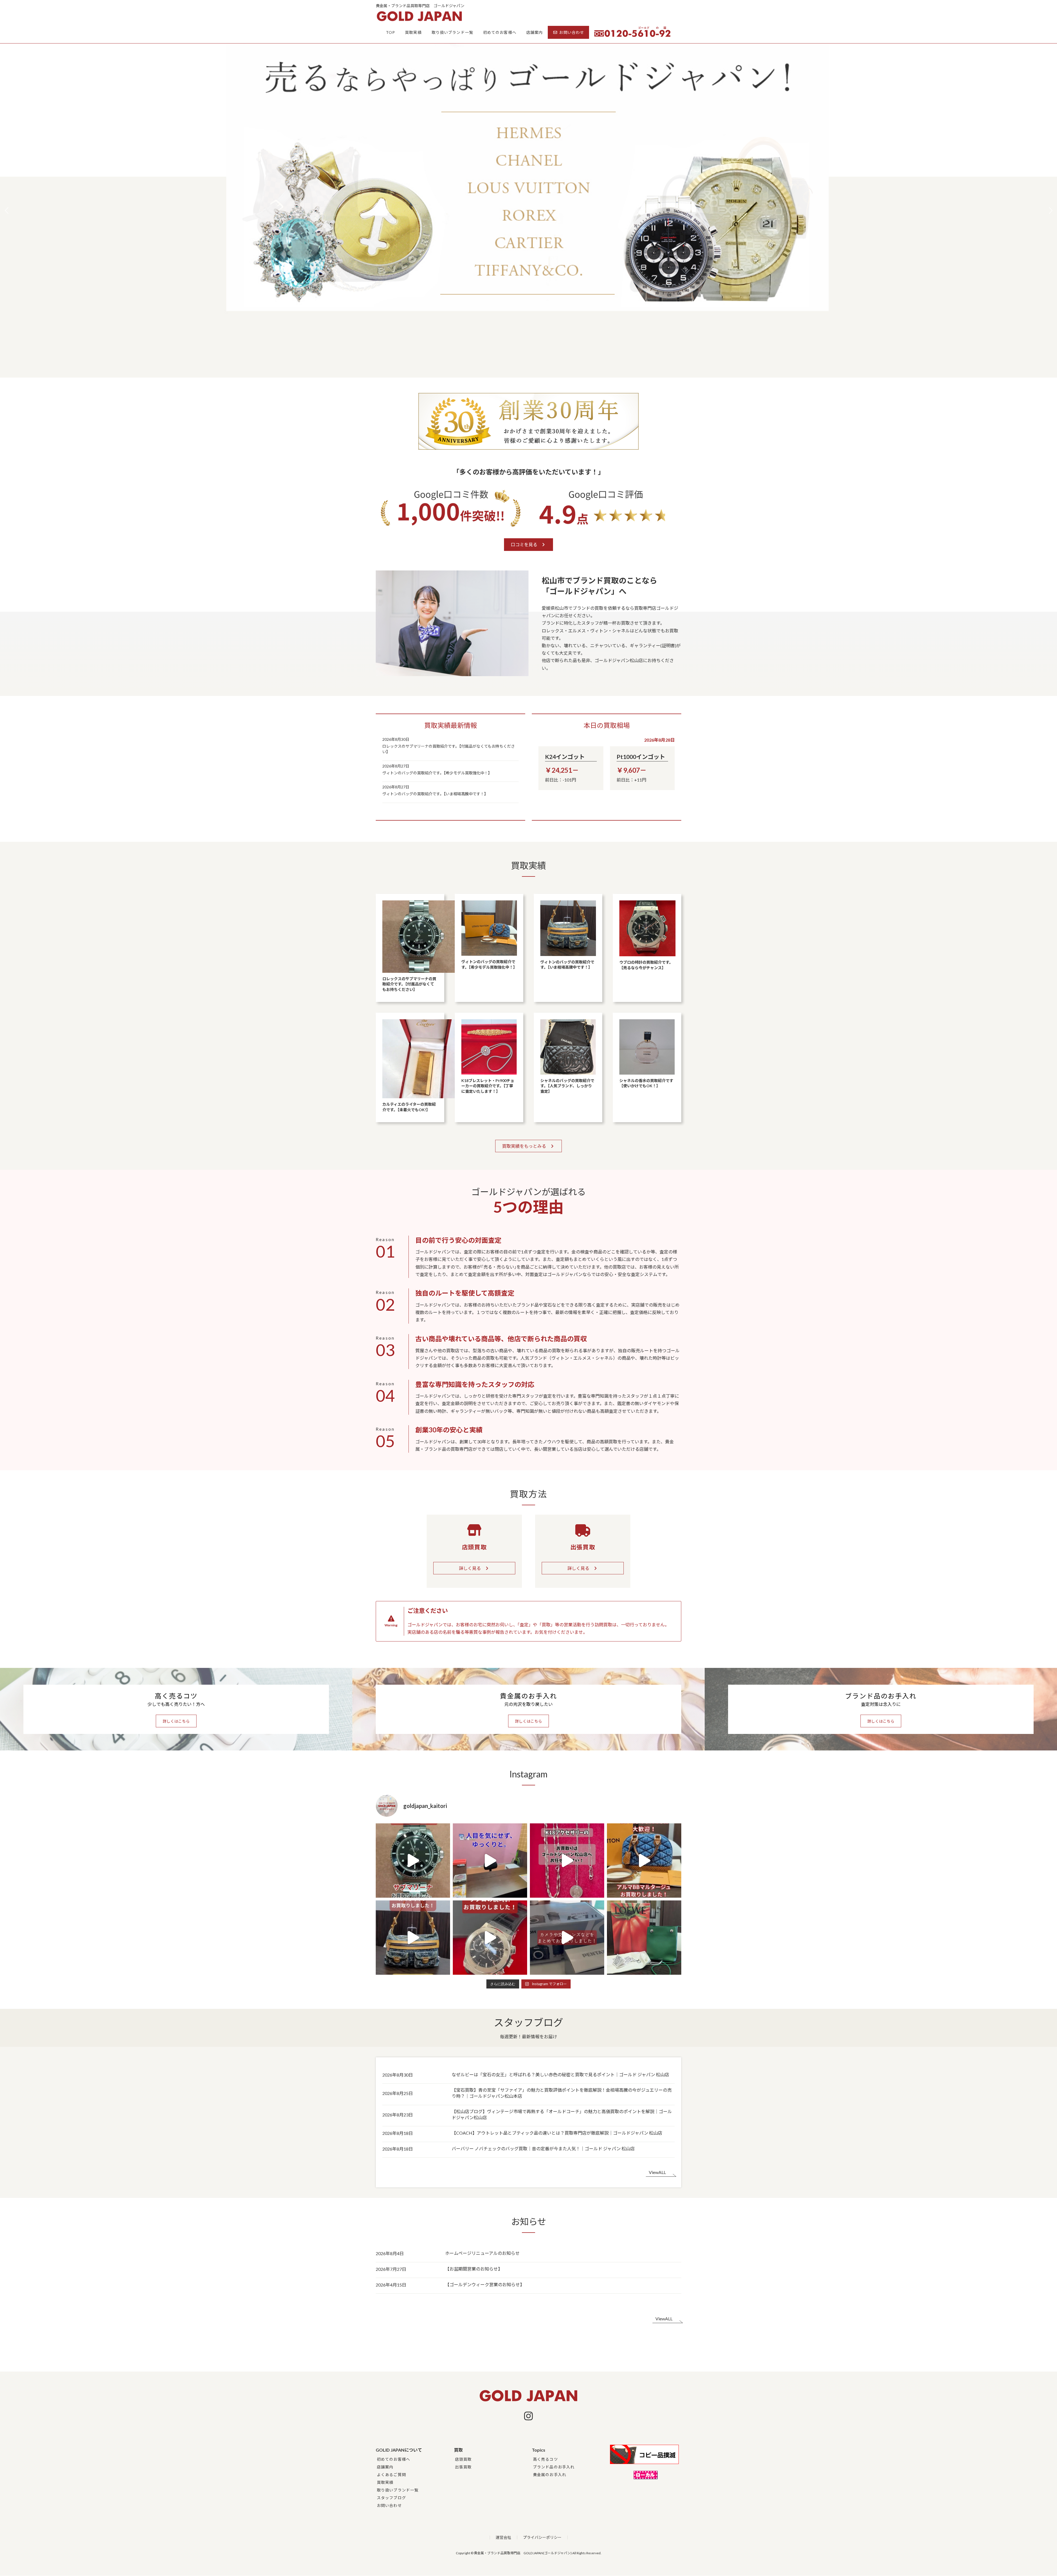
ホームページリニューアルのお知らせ (482, 2253)
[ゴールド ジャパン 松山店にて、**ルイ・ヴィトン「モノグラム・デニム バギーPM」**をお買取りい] (413, 1938)
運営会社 (503, 2537)
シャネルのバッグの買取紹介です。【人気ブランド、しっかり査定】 (567, 1086)
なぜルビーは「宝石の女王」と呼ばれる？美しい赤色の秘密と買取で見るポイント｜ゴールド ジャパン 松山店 (560, 2074)
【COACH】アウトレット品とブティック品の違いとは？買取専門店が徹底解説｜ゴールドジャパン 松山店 (557, 2133)
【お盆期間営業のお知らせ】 (474, 2269)
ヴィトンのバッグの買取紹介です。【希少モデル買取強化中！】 (437, 773)
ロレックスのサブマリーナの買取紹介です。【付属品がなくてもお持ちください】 (449, 749)
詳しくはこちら (176, 1721)
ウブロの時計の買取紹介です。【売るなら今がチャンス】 (646, 965)
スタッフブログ (391, 2498)
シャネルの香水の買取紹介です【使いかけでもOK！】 (646, 1083)
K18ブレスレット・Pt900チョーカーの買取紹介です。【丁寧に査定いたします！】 (488, 1086)
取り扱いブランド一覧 (398, 2490)
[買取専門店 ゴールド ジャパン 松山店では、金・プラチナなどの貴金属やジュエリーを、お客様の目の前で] (490, 1861)
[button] (1051, 211)
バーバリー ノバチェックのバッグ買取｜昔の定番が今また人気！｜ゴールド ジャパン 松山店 (543, 2149)
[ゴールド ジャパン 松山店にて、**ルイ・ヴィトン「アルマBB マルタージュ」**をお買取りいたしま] (644, 1861)
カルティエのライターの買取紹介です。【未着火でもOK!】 (409, 1107)
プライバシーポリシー (542, 2537)
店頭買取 (463, 2459)
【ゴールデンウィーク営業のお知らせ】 (485, 2284)
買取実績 (385, 2482)
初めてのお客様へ (393, 2459)
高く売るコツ (545, 2459)
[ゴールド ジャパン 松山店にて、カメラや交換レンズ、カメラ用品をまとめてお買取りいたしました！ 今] (567, 1938)
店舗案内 (385, 2467)
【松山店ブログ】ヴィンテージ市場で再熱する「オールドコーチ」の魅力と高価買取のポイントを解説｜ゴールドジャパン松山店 (562, 2114)
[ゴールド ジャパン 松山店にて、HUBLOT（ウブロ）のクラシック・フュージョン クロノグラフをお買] (490, 1938)
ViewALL (657, 2172)
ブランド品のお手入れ (554, 2467)
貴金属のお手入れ (550, 2475)
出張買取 (463, 2467)
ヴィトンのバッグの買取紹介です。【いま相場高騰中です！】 (435, 794)
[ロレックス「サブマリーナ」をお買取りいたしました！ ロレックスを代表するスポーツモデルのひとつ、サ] (413, 1861)
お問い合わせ (389, 2505)
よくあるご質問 (391, 2475)
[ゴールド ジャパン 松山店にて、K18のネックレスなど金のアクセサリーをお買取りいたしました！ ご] (567, 1861)
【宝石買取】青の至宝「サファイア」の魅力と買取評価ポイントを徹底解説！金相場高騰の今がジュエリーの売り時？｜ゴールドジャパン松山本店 (562, 2093)
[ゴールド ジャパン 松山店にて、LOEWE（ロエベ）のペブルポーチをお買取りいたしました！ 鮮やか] (644, 1938)
